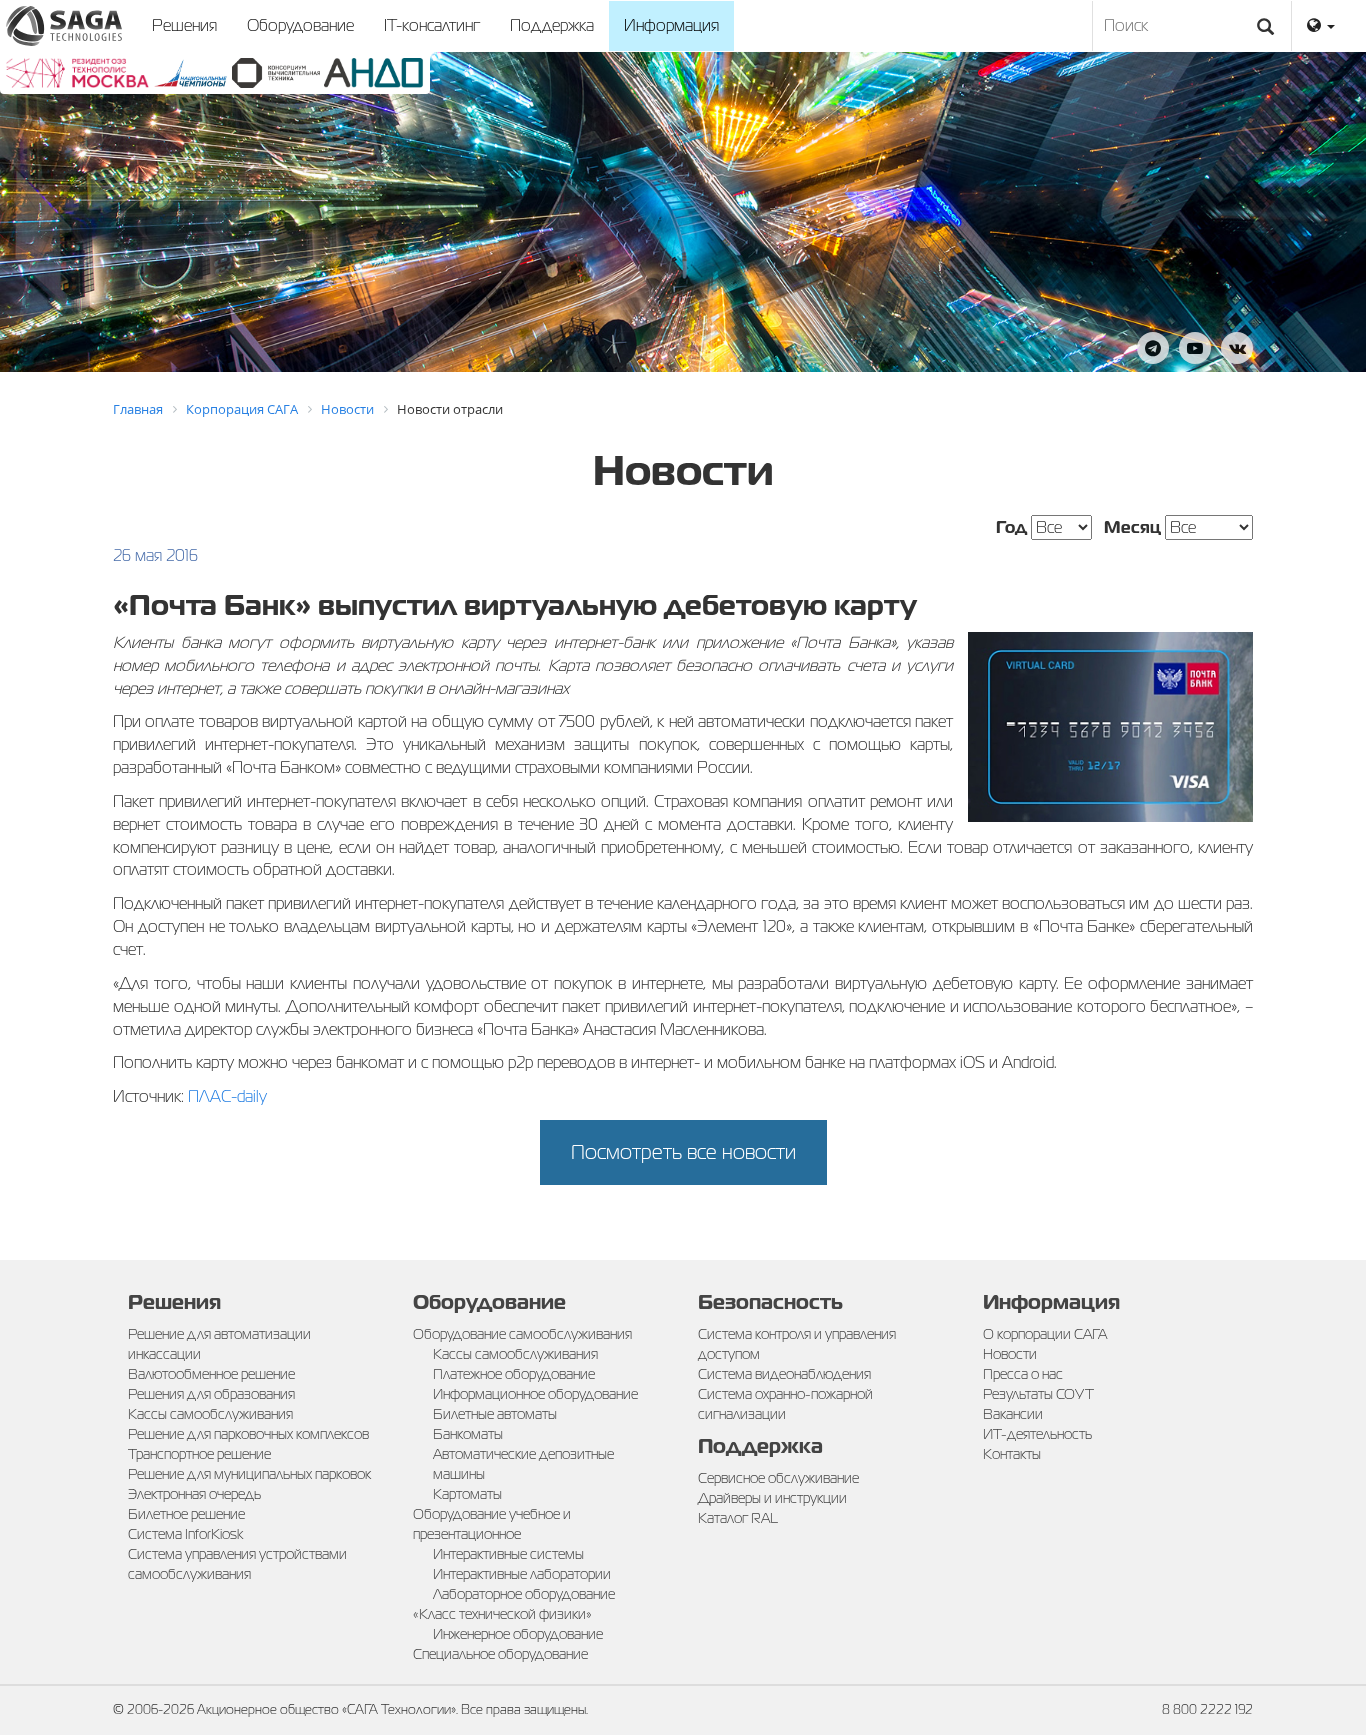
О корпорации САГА (1045, 1334)
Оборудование (300, 25)
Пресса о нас (1023, 1374)
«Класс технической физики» (502, 1614)
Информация (671, 25)
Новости (1010, 1354)
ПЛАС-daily (227, 1096)
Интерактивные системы (508, 1554)
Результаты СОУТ (1038, 1394)
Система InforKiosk (185, 1534)
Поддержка (552, 25)
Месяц (1132, 527)
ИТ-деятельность (1037, 1434)
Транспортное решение (199, 1454)
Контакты (1012, 1454)
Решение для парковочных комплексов (248, 1434)
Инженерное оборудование (518, 1634)
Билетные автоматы (495, 1414)
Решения (184, 25)
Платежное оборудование (514, 1374)
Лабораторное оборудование (524, 1594)
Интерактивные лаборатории (522, 1574)
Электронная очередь (194, 1494)
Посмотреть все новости (683, 1152)
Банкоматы (468, 1434)
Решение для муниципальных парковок (249, 1474)
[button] (1321, 26)
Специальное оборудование (500, 1654)
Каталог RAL (738, 1518)
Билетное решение (186, 1514)
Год (1011, 527)
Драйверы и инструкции (772, 1498)
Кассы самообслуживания (210, 1414)
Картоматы (467, 1494)
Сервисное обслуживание (778, 1478)
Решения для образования (211, 1394)
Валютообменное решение (211, 1374)
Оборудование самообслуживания (522, 1334)
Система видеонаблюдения (784, 1374)
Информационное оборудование (535, 1394)
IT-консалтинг (432, 25)
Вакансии (1013, 1414)
